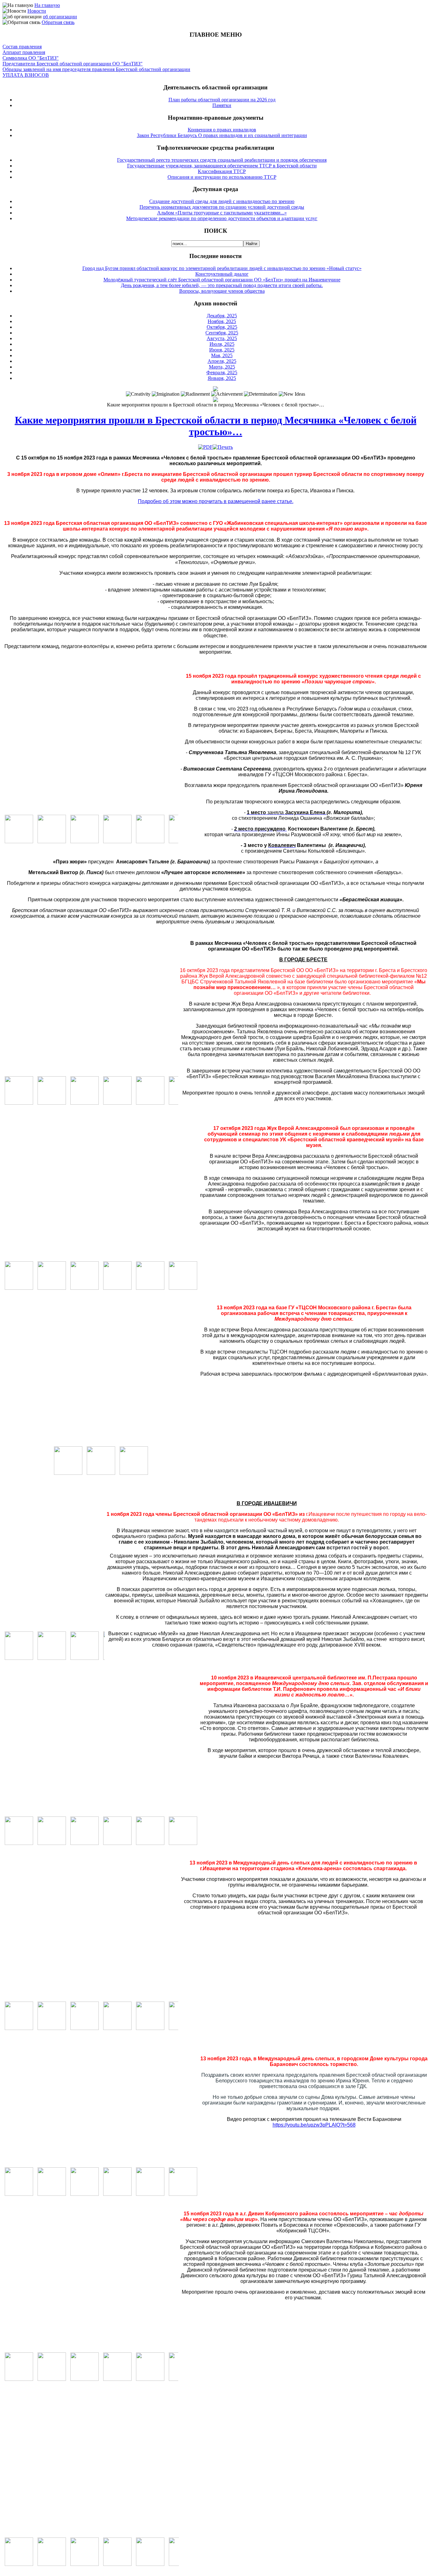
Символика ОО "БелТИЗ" (31, 58)
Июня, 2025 (222, 350)
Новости (37, 11)
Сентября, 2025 (222, 333)
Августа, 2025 (222, 338)
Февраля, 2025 (222, 372)
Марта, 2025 (222, 367)
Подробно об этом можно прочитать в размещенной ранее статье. (216, 501)
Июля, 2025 (222, 344)
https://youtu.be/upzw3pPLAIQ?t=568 (314, 2125)
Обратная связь (58, 22)
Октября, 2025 (222, 327)
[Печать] (223, 447)
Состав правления (22, 47)
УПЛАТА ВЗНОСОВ (26, 75)
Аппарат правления (24, 52)
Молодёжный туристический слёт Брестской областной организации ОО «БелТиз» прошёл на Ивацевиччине (222, 280)
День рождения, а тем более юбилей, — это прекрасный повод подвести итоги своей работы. (222, 285)
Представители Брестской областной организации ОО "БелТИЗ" (73, 64)
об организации (60, 17)
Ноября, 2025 (222, 321)
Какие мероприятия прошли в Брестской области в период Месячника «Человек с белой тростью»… (216, 426)
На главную (47, 5)
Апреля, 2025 (222, 361)
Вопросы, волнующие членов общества (222, 291)
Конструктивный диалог (222, 274)
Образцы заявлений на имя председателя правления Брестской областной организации (96, 69)
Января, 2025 (222, 378)
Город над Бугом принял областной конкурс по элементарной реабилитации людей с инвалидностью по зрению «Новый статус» (222, 268)
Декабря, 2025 (222, 316)
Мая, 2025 (222, 355)
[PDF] (205, 447)
